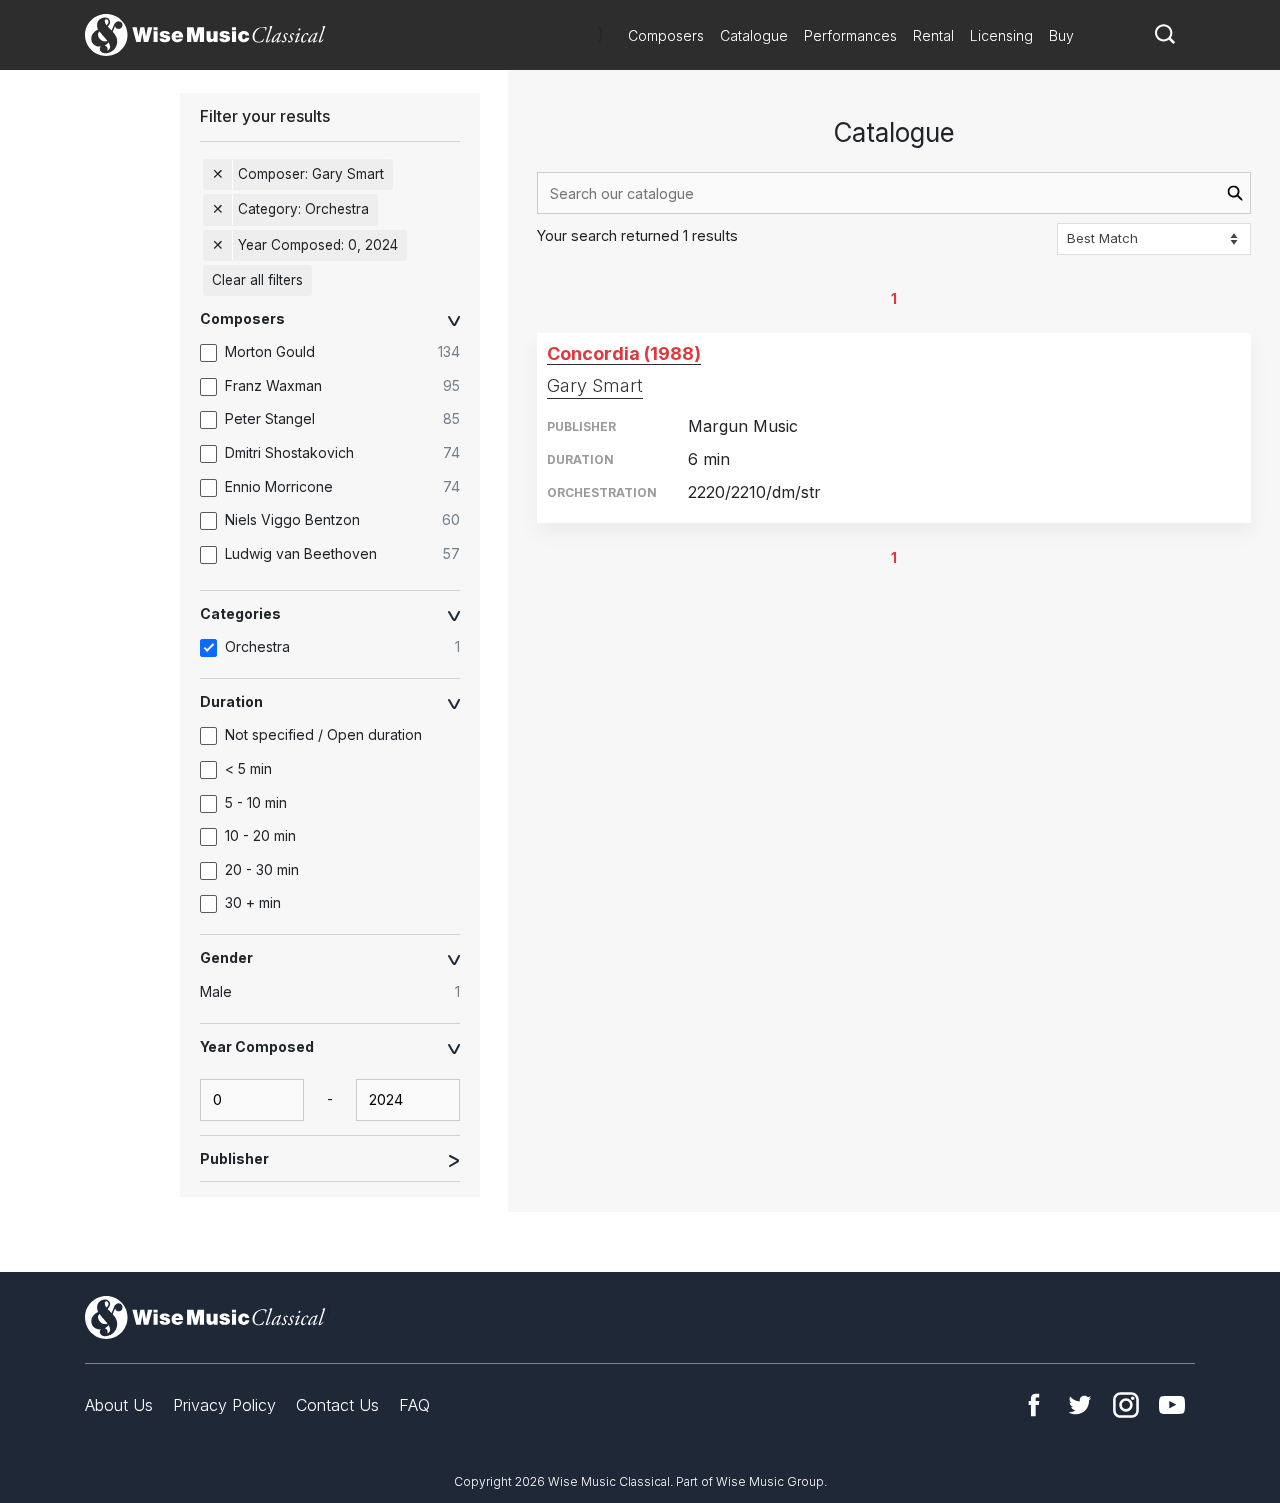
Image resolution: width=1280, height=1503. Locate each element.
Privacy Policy (224, 1405)
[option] (340, 353)
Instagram (1126, 1405)
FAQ (414, 1405)
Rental (933, 35)
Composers (666, 35)
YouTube (1172, 1405)
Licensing (1001, 35)
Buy (1061, 35)
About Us (119, 1405)
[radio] (340, 992)
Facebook (1034, 1405)
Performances (850, 35)
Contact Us (337, 1405)
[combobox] (894, 193)
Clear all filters (257, 280)
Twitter (1080, 1405)
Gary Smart (595, 385)
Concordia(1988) (624, 353)
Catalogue (754, 35)
